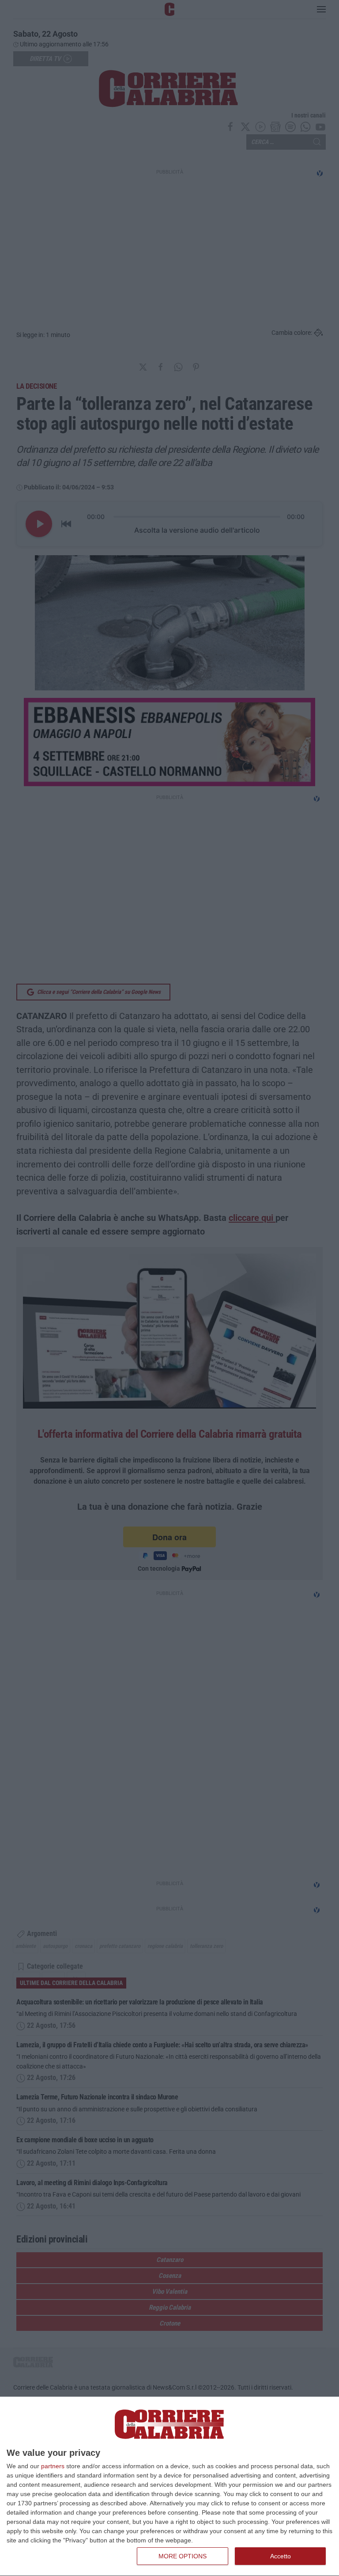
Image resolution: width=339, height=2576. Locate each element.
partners (53, 2466)
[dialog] (169, 2487)
